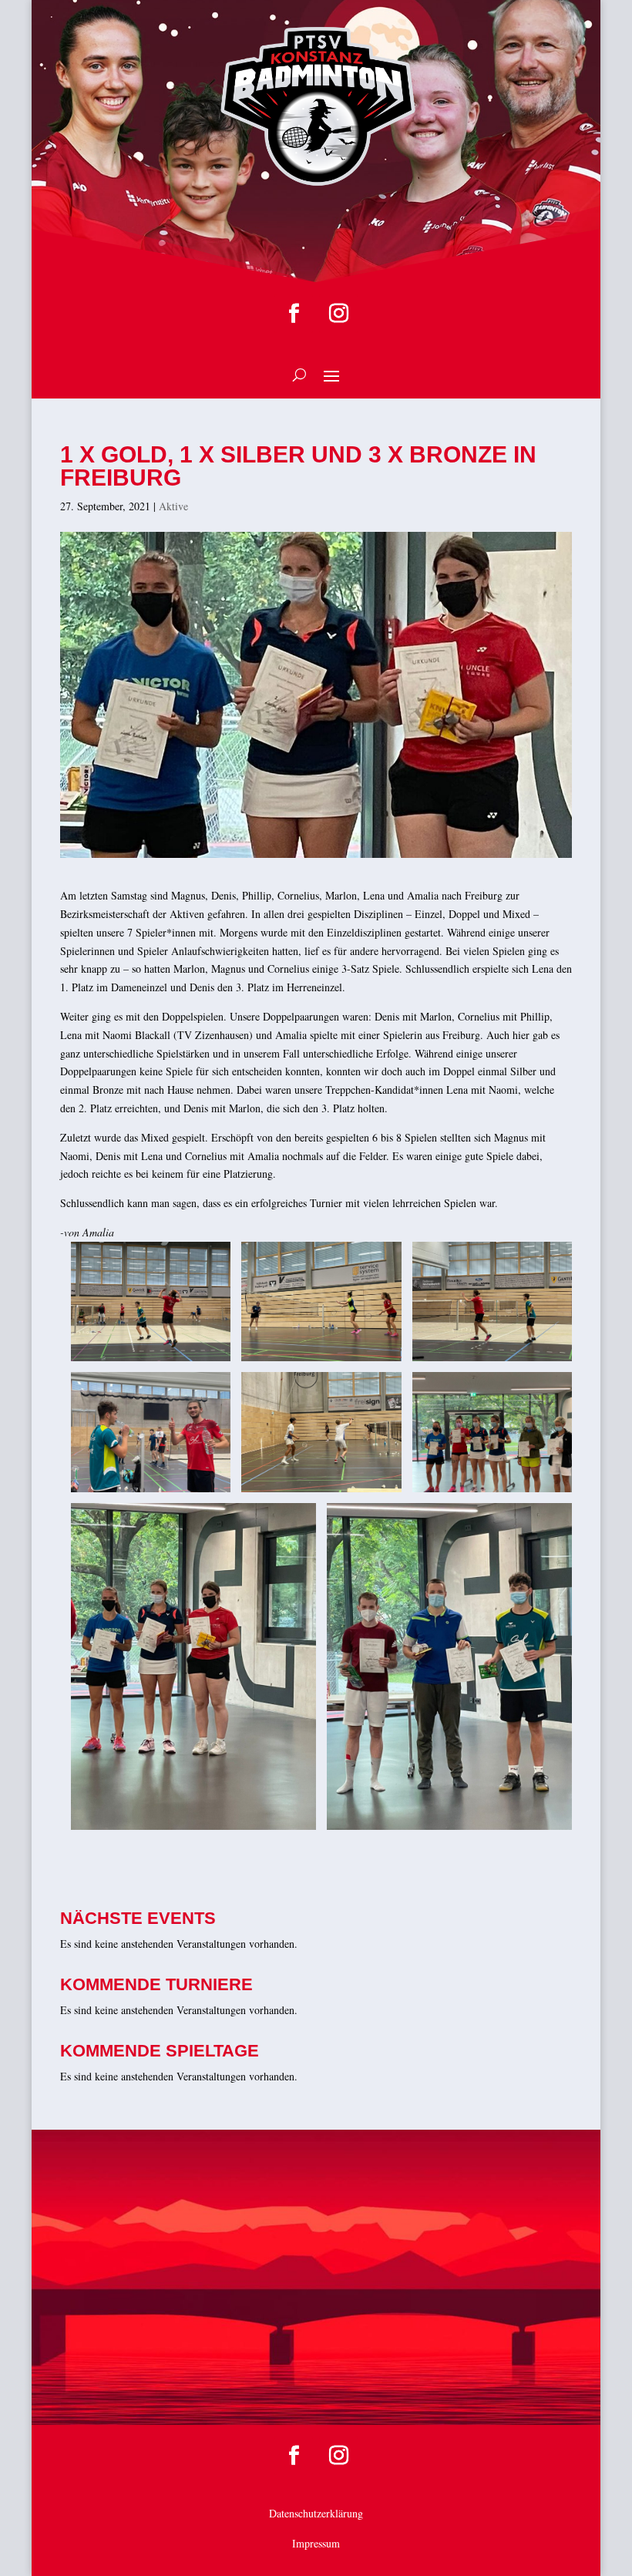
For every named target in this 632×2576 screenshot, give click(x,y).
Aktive (173, 506)
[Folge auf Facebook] (294, 314)
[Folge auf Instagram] (338, 314)
